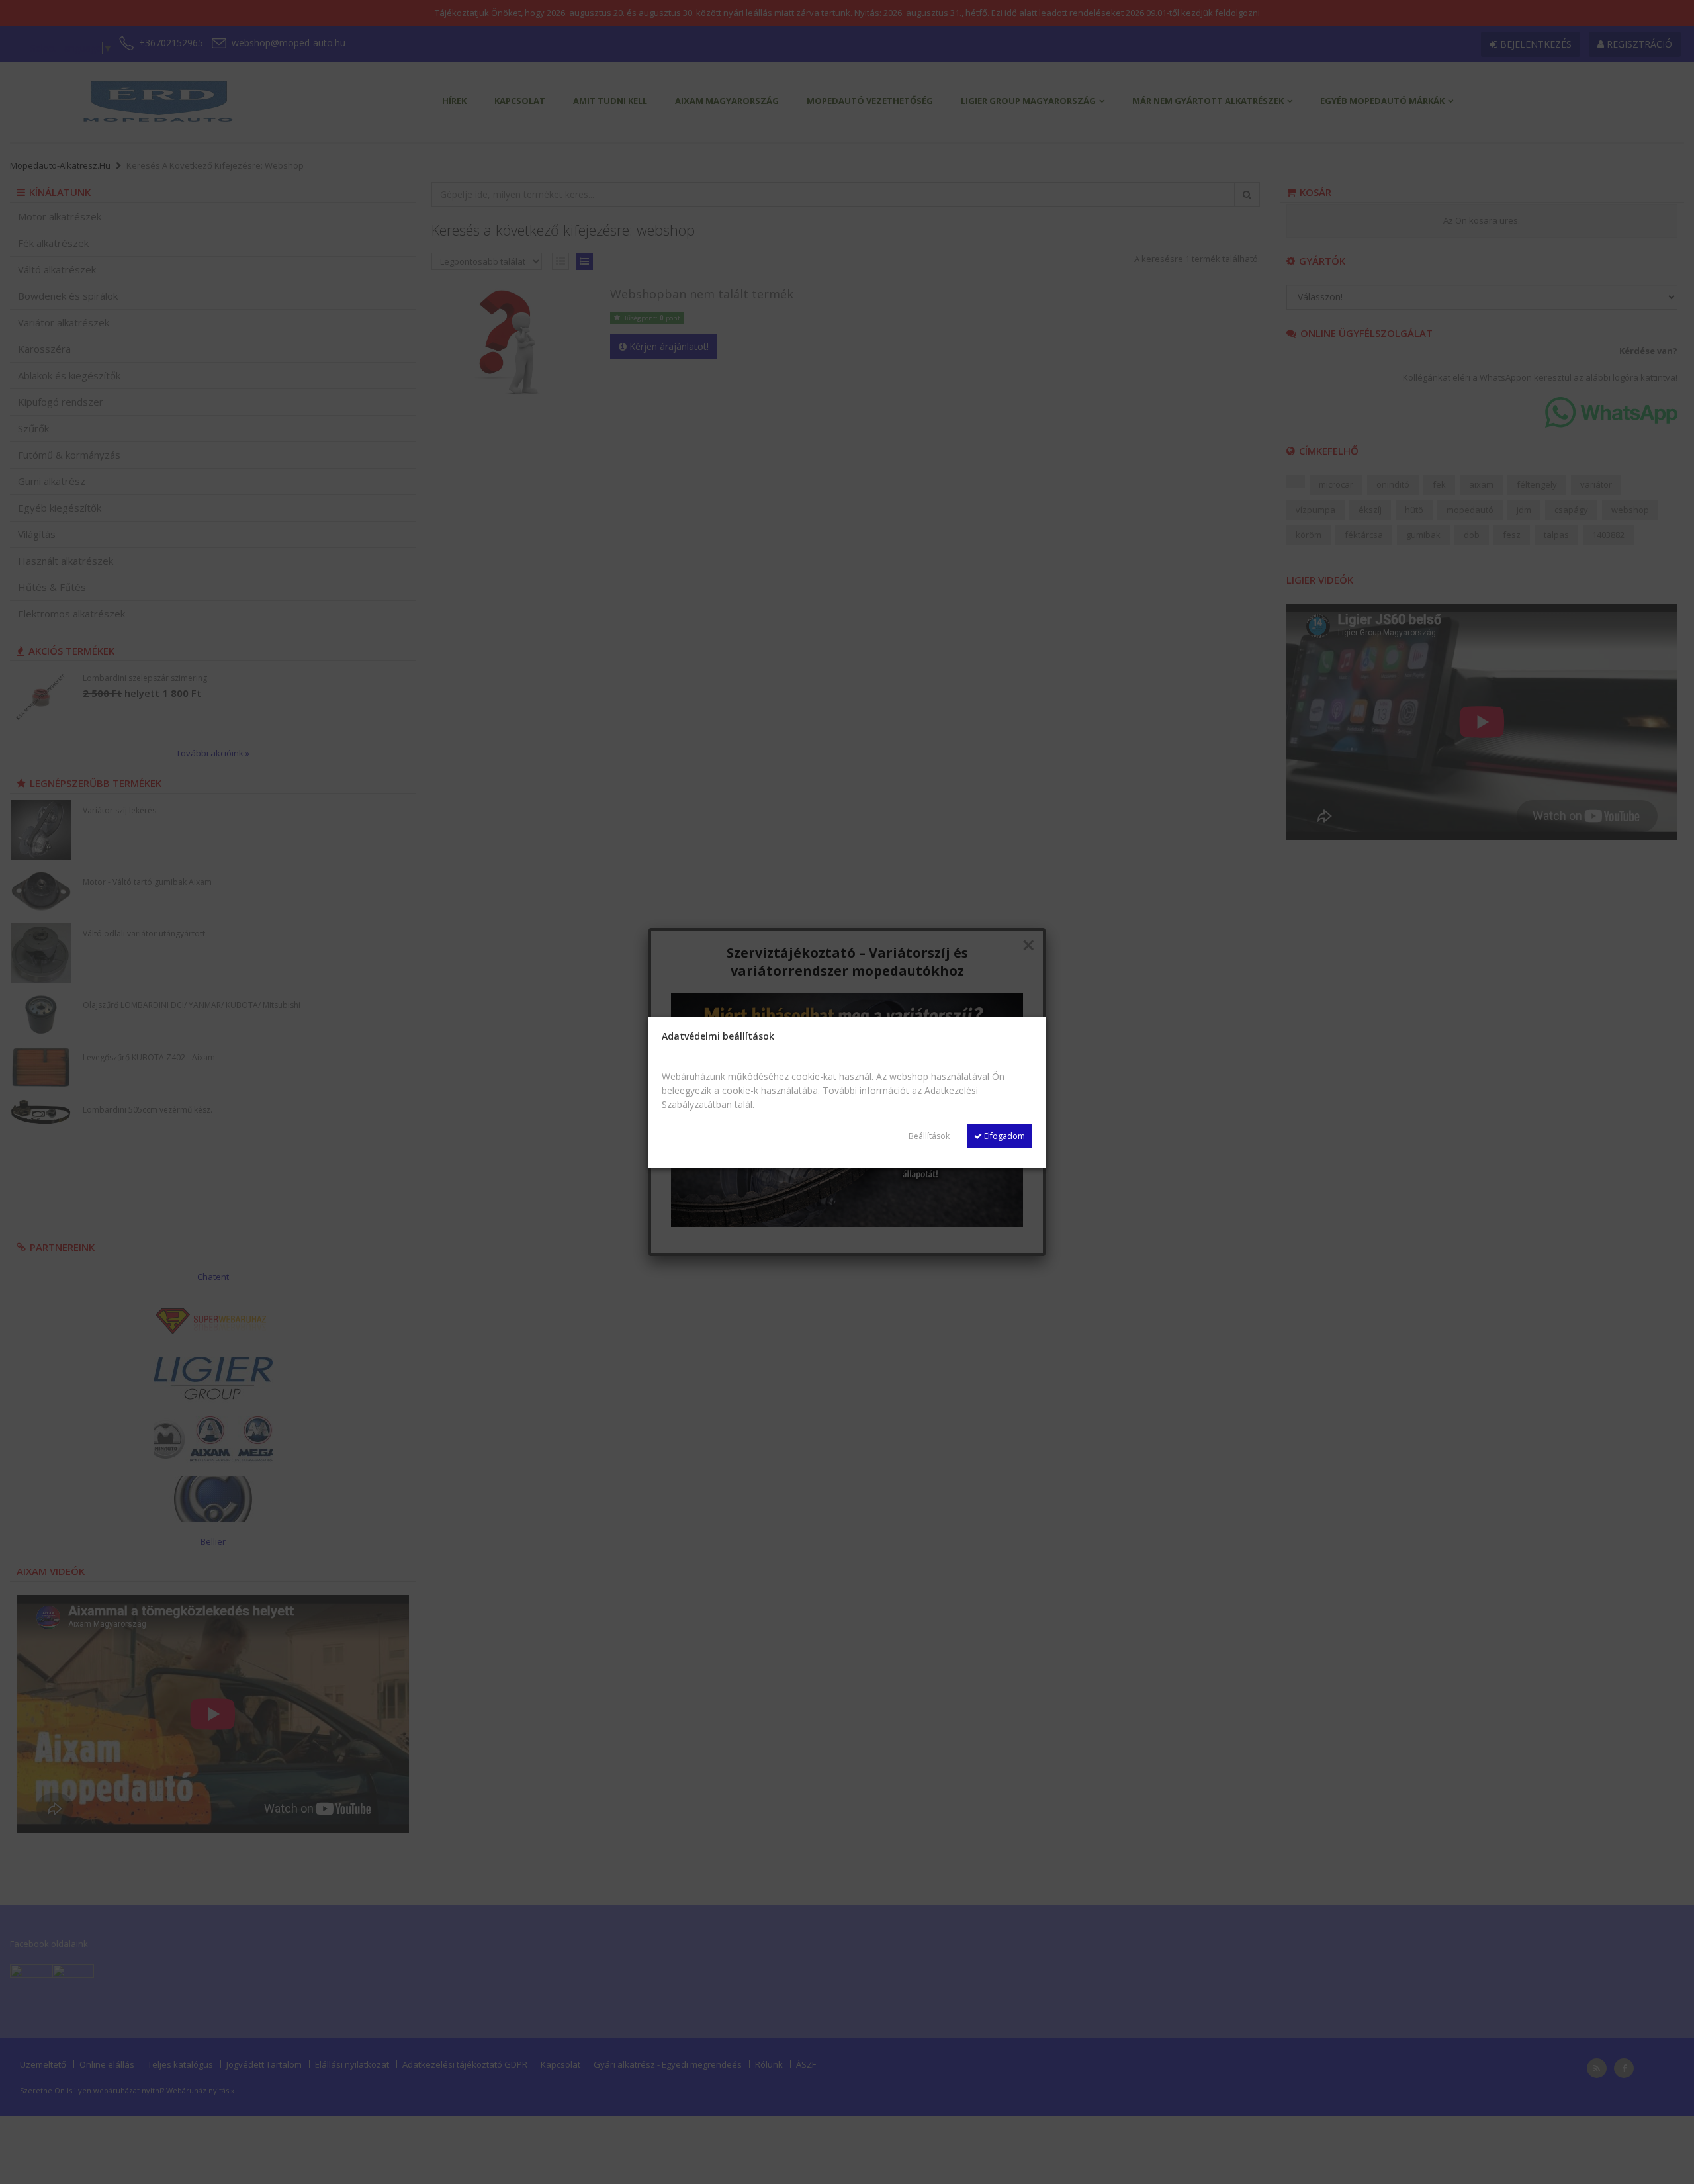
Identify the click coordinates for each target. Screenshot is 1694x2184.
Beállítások (929, 1136)
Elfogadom (1003, 1136)
